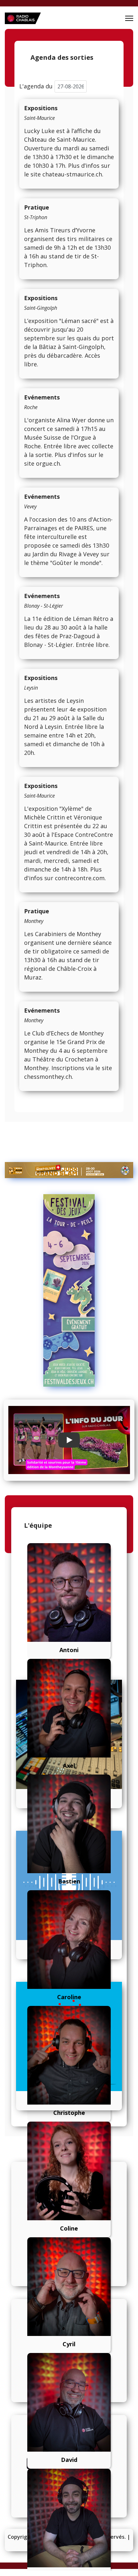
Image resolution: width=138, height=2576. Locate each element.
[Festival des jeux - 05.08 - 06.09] (69, 1291)
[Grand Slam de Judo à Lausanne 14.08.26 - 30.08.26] (69, 1170)
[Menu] (129, 18)
